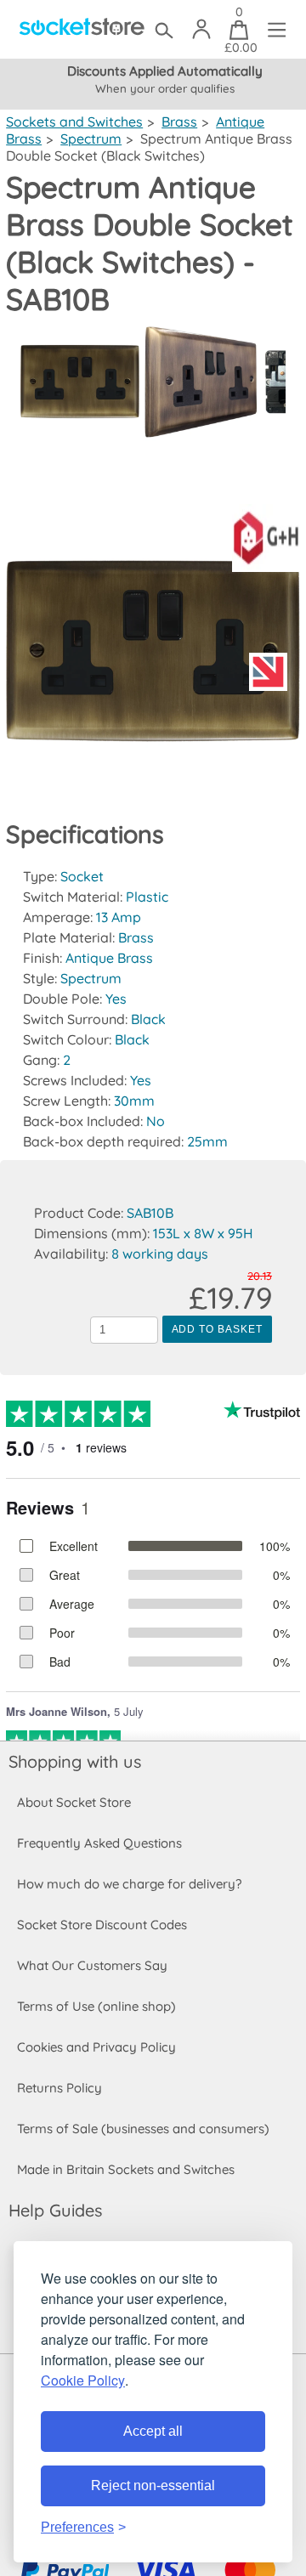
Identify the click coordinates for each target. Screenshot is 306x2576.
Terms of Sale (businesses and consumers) (143, 2129)
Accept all (153, 2431)
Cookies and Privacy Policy (96, 2047)
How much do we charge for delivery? (129, 1884)
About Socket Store (74, 1802)
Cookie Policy (83, 2380)
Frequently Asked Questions (99, 1843)
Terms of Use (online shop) (96, 2006)
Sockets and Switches (74, 122)
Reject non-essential (153, 2485)
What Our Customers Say (92, 1965)
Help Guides (55, 2210)
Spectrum (91, 139)
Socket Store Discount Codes (102, 1925)
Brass (179, 122)
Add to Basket (217, 1329)
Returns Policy (59, 2088)
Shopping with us (75, 1761)
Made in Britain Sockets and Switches (126, 2169)
